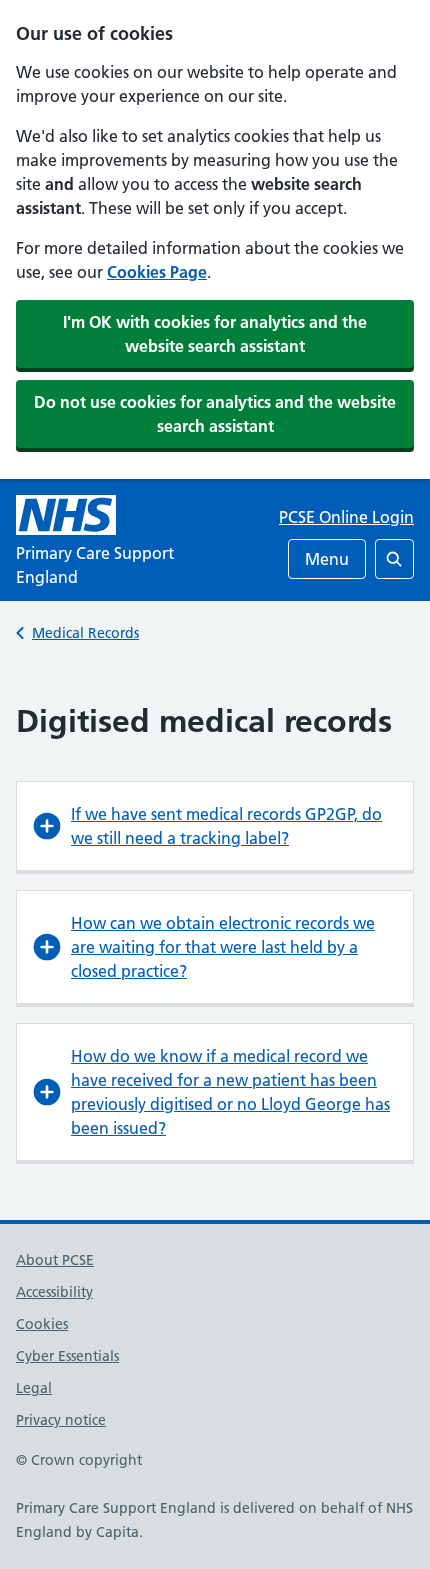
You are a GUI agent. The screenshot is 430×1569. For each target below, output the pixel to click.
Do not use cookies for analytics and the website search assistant (215, 414)
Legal (34, 1388)
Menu (327, 559)
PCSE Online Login (346, 517)
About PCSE (55, 1260)
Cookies (42, 1324)
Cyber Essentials (67, 1356)
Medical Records (85, 633)
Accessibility (54, 1292)
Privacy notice (61, 1420)
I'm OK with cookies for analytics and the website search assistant (215, 334)
